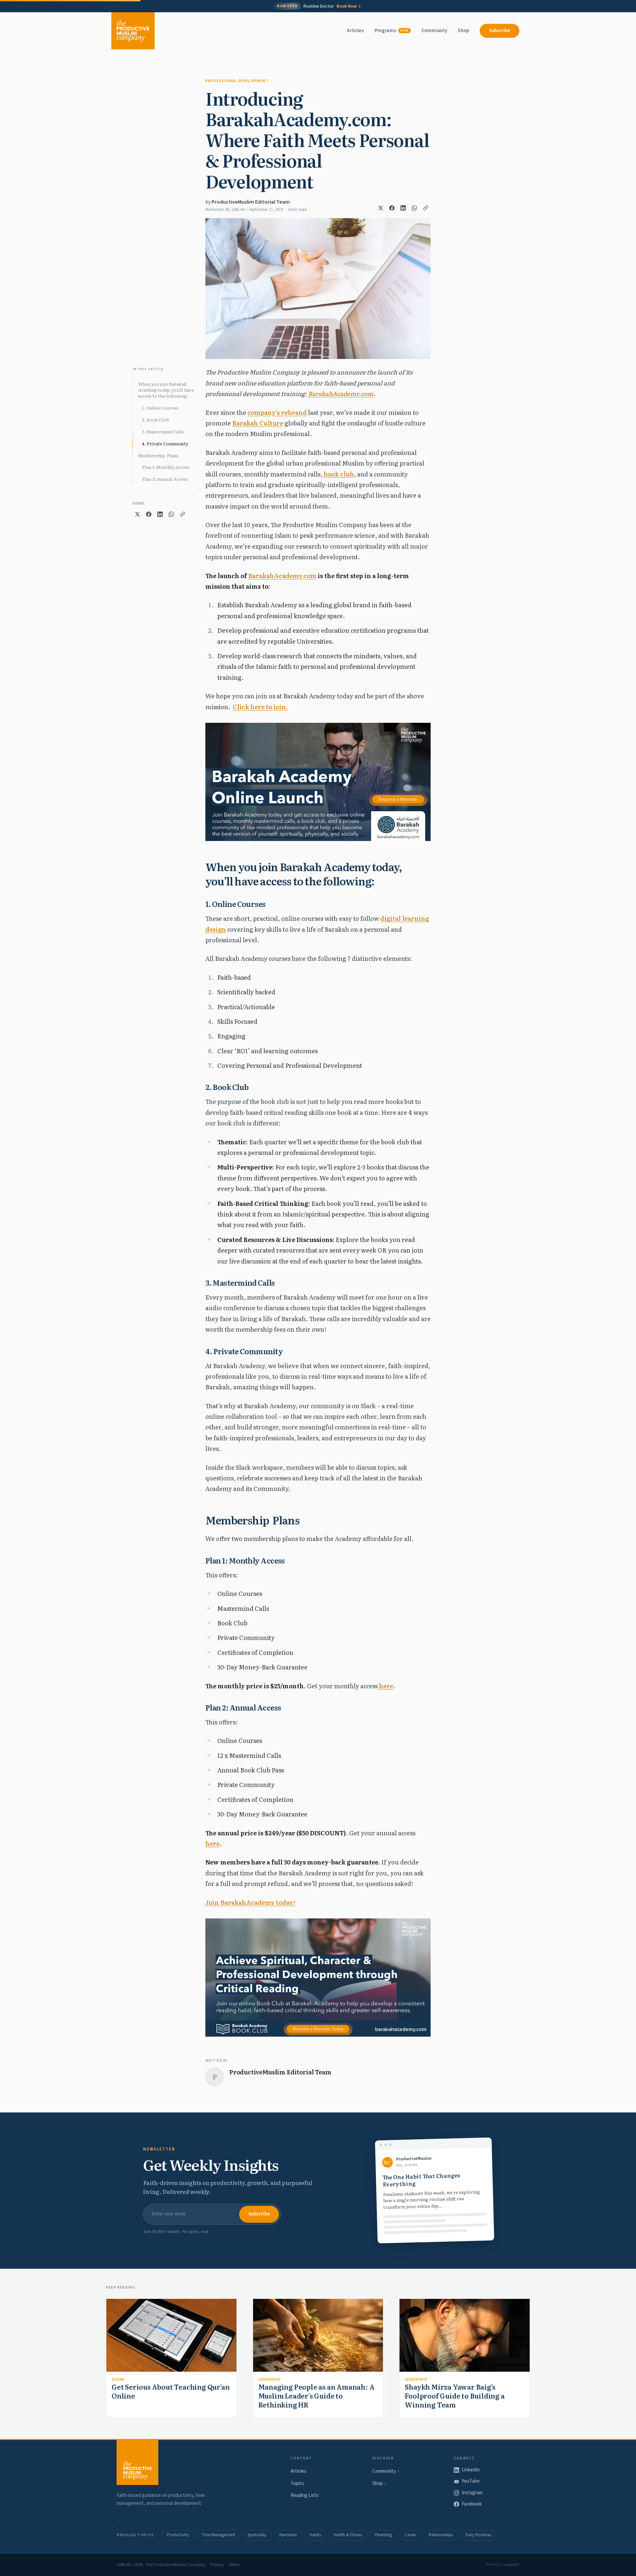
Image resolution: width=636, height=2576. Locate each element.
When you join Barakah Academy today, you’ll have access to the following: (166, 390)
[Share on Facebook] (392, 208)
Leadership (270, 2379)
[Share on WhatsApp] (414, 208)
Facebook (472, 2504)
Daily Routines (478, 2535)
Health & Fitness (348, 2535)
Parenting (383, 2535)
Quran (118, 2379)
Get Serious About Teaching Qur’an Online (171, 2391)
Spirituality (257, 2535)
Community (434, 31)
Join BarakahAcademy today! (250, 1902)
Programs (392, 31)
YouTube (471, 2481)
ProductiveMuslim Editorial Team (251, 202)
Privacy (217, 2565)
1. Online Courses (160, 408)
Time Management (218, 2535)
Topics (297, 2483)
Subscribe (500, 31)
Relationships (441, 2535)
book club (338, 474)
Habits (315, 2535)
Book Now (347, 6)
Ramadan (288, 2535)
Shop (463, 31)
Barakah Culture (258, 423)
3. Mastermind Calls (163, 432)
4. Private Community (165, 444)
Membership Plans (158, 455)
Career (410, 2535)
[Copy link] (426, 208)
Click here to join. (260, 707)
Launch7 (512, 2565)
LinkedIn (471, 2470)
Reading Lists (305, 2495)
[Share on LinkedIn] (403, 208)
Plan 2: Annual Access (165, 479)
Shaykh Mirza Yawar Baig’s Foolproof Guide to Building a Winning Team (455, 2396)
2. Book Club (156, 420)
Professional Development (237, 81)
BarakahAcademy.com (341, 394)
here (385, 1686)
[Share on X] (381, 208)
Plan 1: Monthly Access (166, 467)
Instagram (472, 2493)
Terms (234, 2565)
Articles (355, 31)
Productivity (178, 2535)
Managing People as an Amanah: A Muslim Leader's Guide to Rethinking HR (317, 2396)
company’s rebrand (277, 412)
